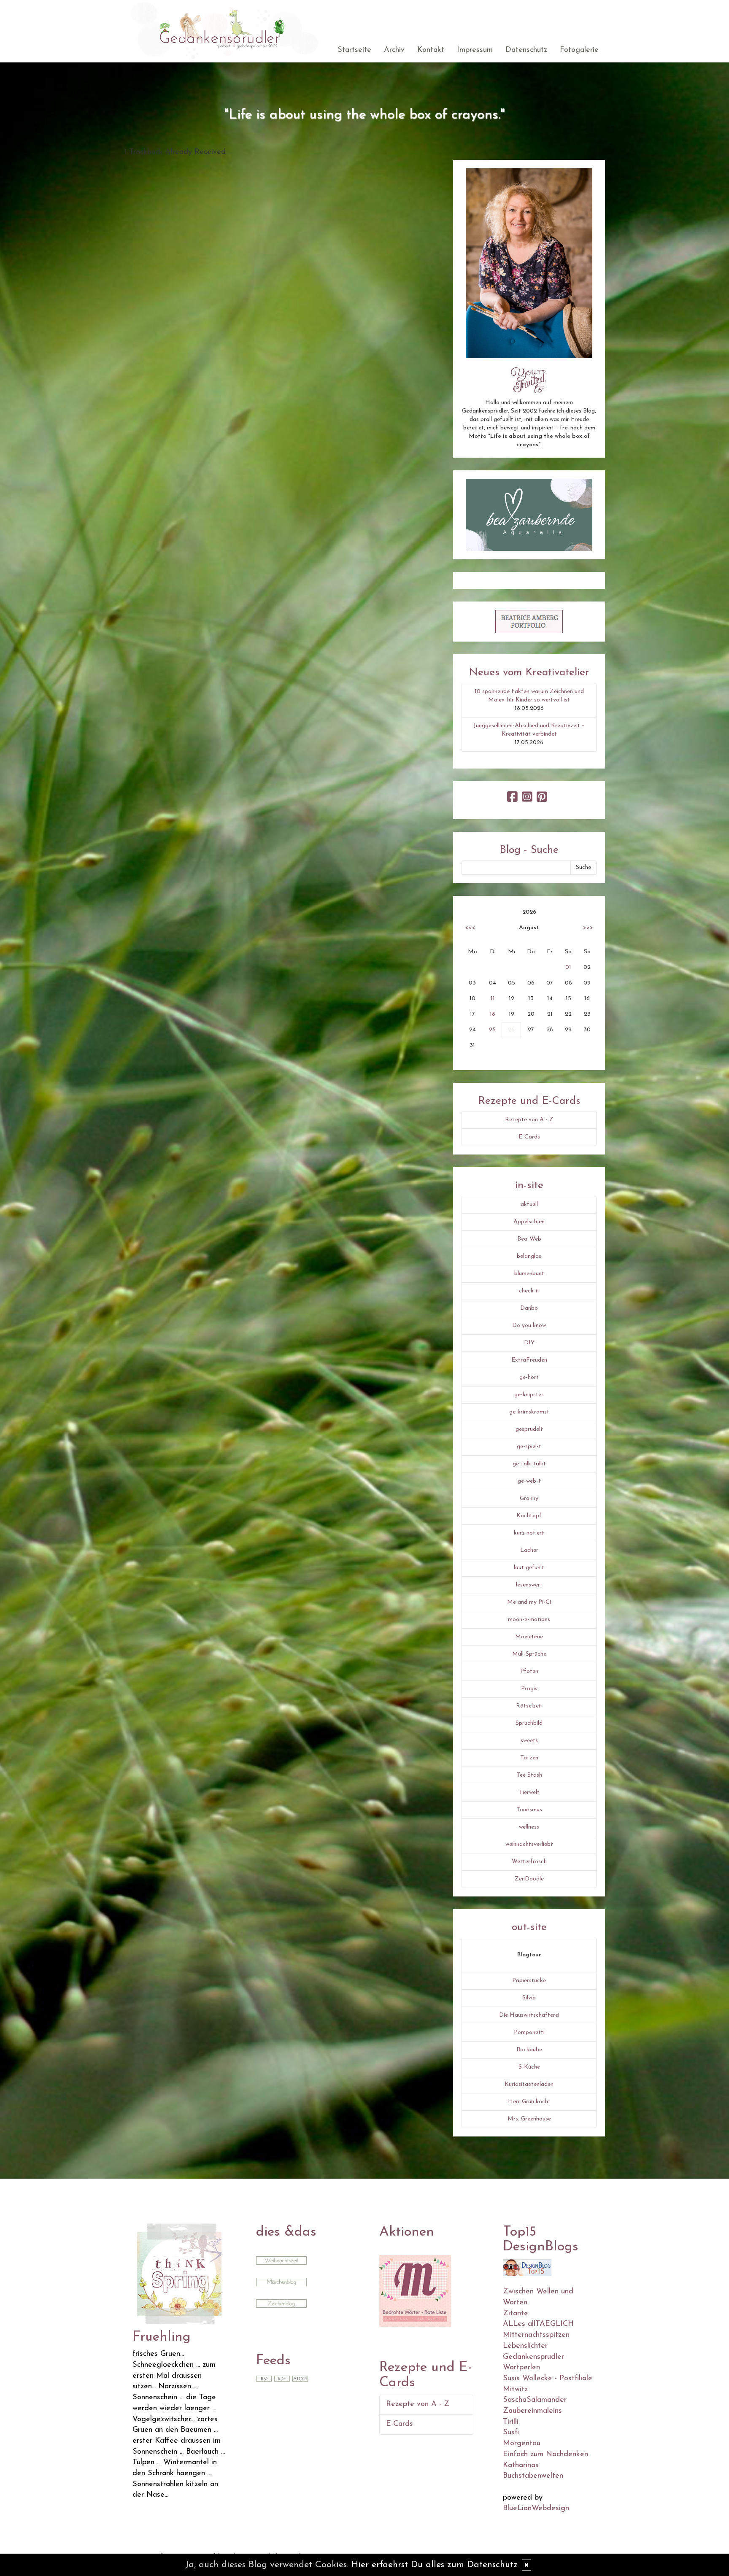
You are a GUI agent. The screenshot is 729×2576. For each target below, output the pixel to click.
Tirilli (511, 2422)
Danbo (529, 1308)
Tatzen (529, 1758)
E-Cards (529, 1137)
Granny (529, 1498)
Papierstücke (529, 1981)
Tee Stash (529, 1775)
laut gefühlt (529, 1568)
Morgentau (522, 2444)
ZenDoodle (529, 1879)
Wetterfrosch (529, 1862)
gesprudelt (529, 1429)
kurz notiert (529, 1533)
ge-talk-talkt (529, 1464)
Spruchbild (529, 1723)
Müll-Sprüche (529, 1654)
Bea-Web (529, 1239)
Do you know (529, 1326)
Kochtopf (529, 1516)
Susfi (511, 2433)
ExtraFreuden (529, 1360)
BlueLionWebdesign (536, 2509)
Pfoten (529, 1671)
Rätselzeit (529, 1706)
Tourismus (529, 1810)
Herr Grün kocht (529, 2102)
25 (492, 1030)
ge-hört (529, 1377)
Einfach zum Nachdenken (545, 2455)
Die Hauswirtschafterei (529, 2015)
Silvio (529, 1998)
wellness (529, 1827)
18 (493, 1014)
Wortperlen (521, 2368)
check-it (529, 1291)
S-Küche (529, 2067)
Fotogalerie (579, 50)
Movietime (529, 1637)
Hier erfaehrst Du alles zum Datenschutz (435, 2565)
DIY (529, 1343)
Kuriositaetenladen (529, 2084)
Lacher (529, 1550)
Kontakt (431, 50)
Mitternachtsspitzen (536, 2335)
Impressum (475, 50)
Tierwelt (529, 1792)
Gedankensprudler (533, 2357)
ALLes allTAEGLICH (538, 2324)
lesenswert (529, 1585)
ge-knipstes (529, 1395)
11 (493, 999)
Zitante (516, 2314)
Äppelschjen (529, 1222)
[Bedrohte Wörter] (415, 2290)
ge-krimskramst (529, 1412)
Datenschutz (526, 50)
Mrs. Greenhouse (529, 2119)
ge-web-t (529, 1481)
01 (568, 967)
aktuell (529, 1204)
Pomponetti (529, 2032)
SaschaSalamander (535, 2400)
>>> (588, 928)
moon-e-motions (529, 1620)
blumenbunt (529, 1274)
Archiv (394, 50)
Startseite (354, 50)
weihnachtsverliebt (529, 1844)
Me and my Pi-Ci (529, 1602)
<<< (470, 928)
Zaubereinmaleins (532, 2411)
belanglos (529, 1256)
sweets (529, 1741)
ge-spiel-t (529, 1447)
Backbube (529, 2050)
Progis (529, 1689)
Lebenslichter (525, 2346)
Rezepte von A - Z (529, 1120)
